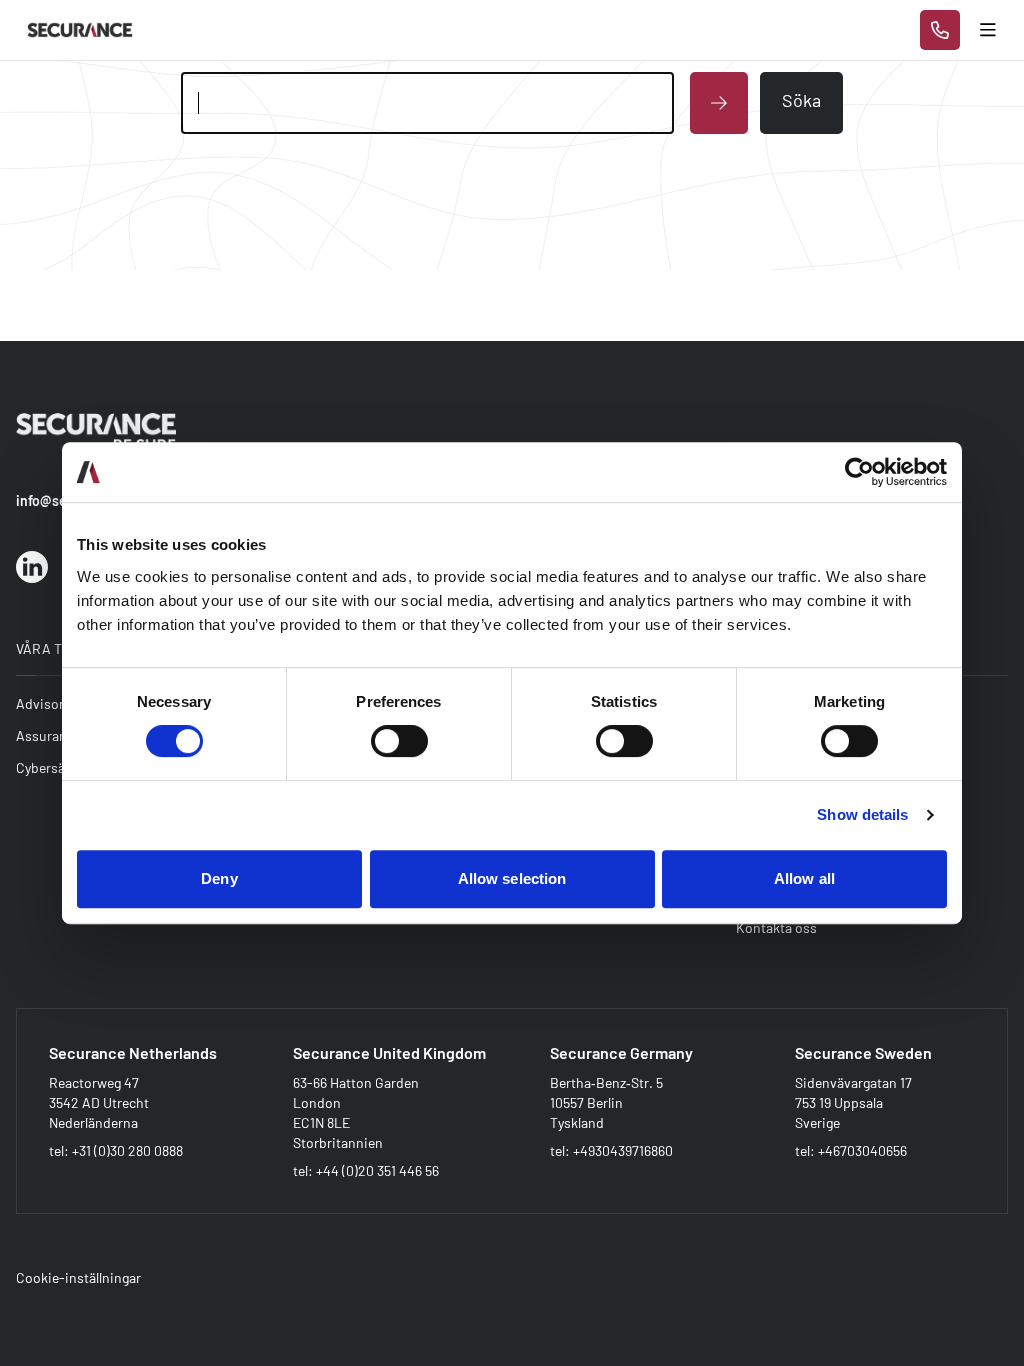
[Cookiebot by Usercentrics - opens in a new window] (859, 472)
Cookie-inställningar (78, 1277)
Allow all (804, 878)
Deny (219, 878)
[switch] (399, 741)
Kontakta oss (776, 927)
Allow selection (512, 878)
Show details (862, 814)
